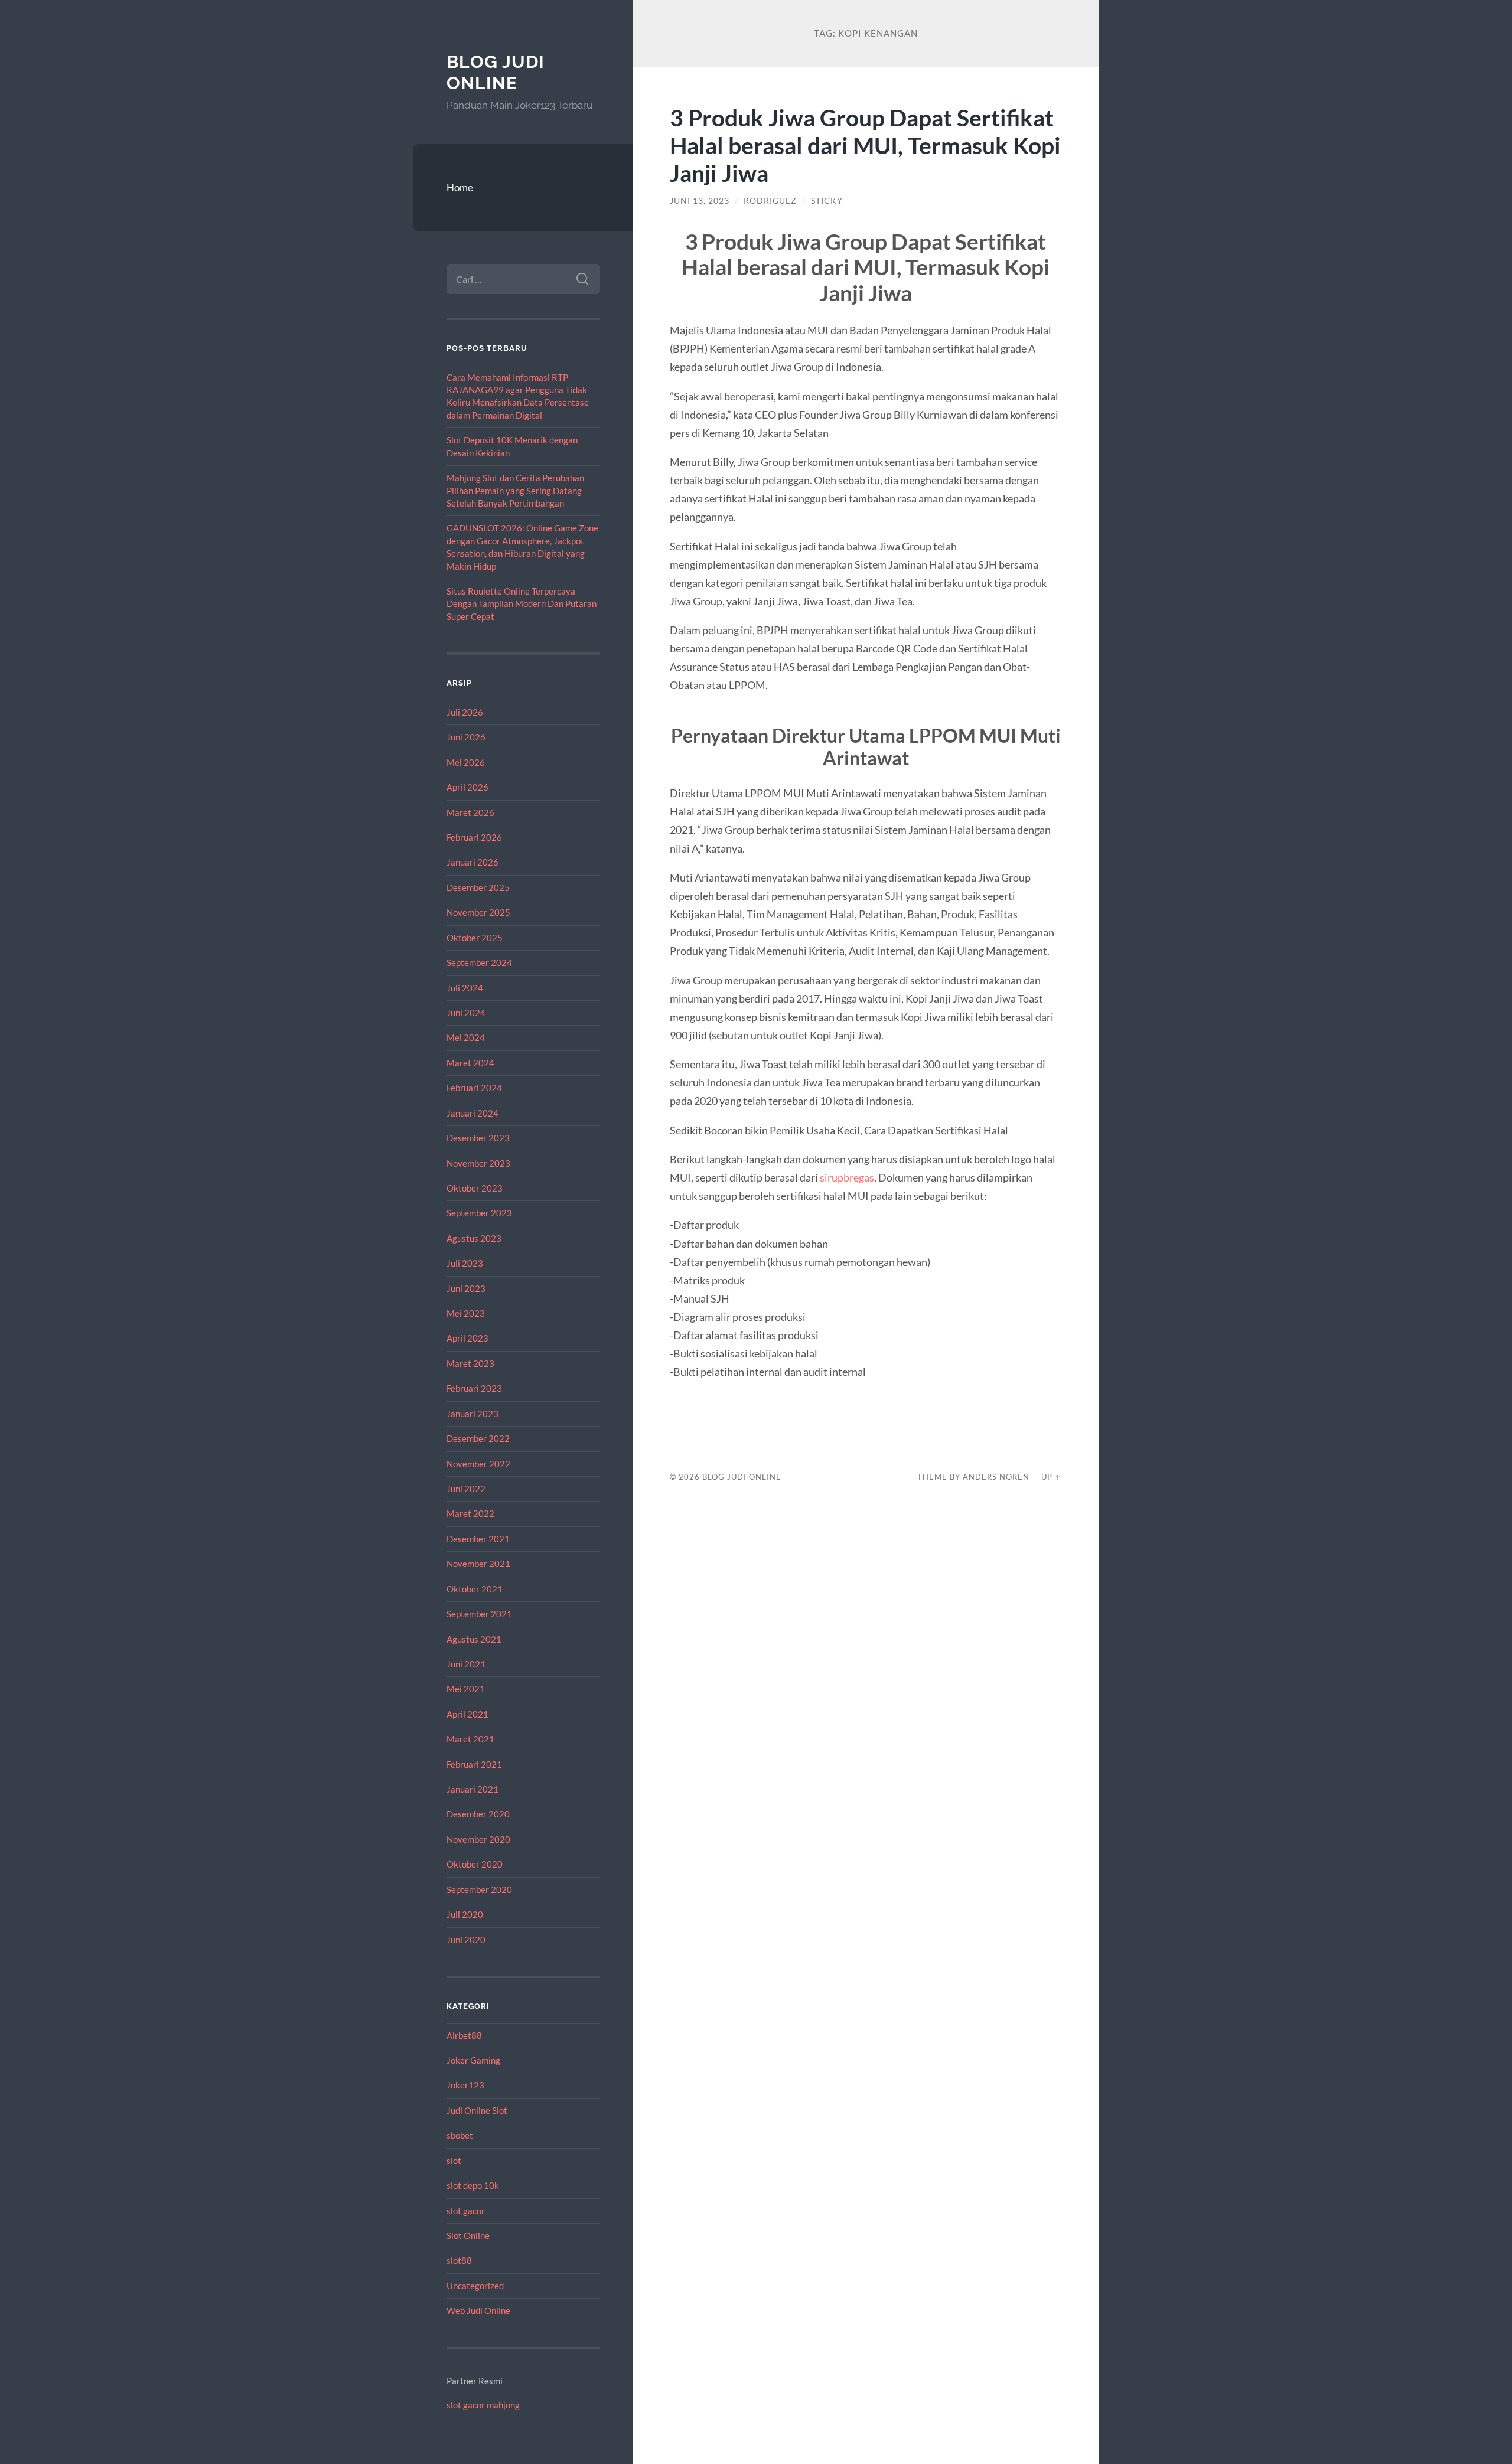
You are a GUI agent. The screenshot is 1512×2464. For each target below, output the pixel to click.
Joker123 (465, 2085)
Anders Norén (996, 1477)
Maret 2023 (470, 1363)
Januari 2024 (472, 1113)
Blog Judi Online (496, 72)
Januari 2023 (472, 1414)
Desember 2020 (478, 1814)
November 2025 (478, 912)
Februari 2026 (474, 837)
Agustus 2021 (474, 1639)
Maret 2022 (470, 1513)
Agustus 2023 (474, 1238)
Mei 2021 (466, 1689)
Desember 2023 (478, 1138)
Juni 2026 (466, 737)
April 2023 (467, 1338)
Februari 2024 (474, 1088)
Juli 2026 (465, 712)
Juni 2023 (466, 1288)
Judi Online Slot (477, 2110)
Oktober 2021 (475, 1589)
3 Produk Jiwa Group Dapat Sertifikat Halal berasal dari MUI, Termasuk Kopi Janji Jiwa (865, 145)
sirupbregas (847, 1177)
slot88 (459, 2260)
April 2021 (467, 1714)
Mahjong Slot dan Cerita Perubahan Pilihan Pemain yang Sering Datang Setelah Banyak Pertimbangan (515, 490)
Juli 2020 (465, 1914)
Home (460, 187)
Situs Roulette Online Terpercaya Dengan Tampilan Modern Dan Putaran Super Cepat (522, 604)
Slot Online (468, 2235)
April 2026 (467, 787)
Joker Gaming (473, 2060)
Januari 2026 (472, 862)
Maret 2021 (470, 1739)
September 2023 (479, 1213)
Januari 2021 (472, 1789)
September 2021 (479, 1614)
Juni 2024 (466, 1013)
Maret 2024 (470, 1063)
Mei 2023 (466, 1313)
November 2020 (478, 1839)
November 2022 (478, 1464)
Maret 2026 (470, 812)
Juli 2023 (465, 1263)
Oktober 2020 (475, 1864)
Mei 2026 (466, 762)
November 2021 (478, 1564)
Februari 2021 (474, 1764)
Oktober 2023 (475, 1188)
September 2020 (479, 1889)
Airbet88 (464, 2035)
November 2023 (478, 1163)
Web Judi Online (478, 2310)
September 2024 (479, 962)
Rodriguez (770, 201)
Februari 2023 (474, 1388)
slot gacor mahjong (483, 2405)
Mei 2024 (466, 1037)
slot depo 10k (473, 2185)
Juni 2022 (466, 1489)
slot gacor (466, 2211)
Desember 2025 (478, 887)
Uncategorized (475, 2286)
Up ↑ (1051, 1477)
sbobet (460, 2135)
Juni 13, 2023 (700, 201)
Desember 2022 (478, 1438)
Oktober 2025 (475, 938)
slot (454, 2161)
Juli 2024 (465, 988)
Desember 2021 (478, 1539)
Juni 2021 (466, 1664)
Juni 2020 (466, 1940)
